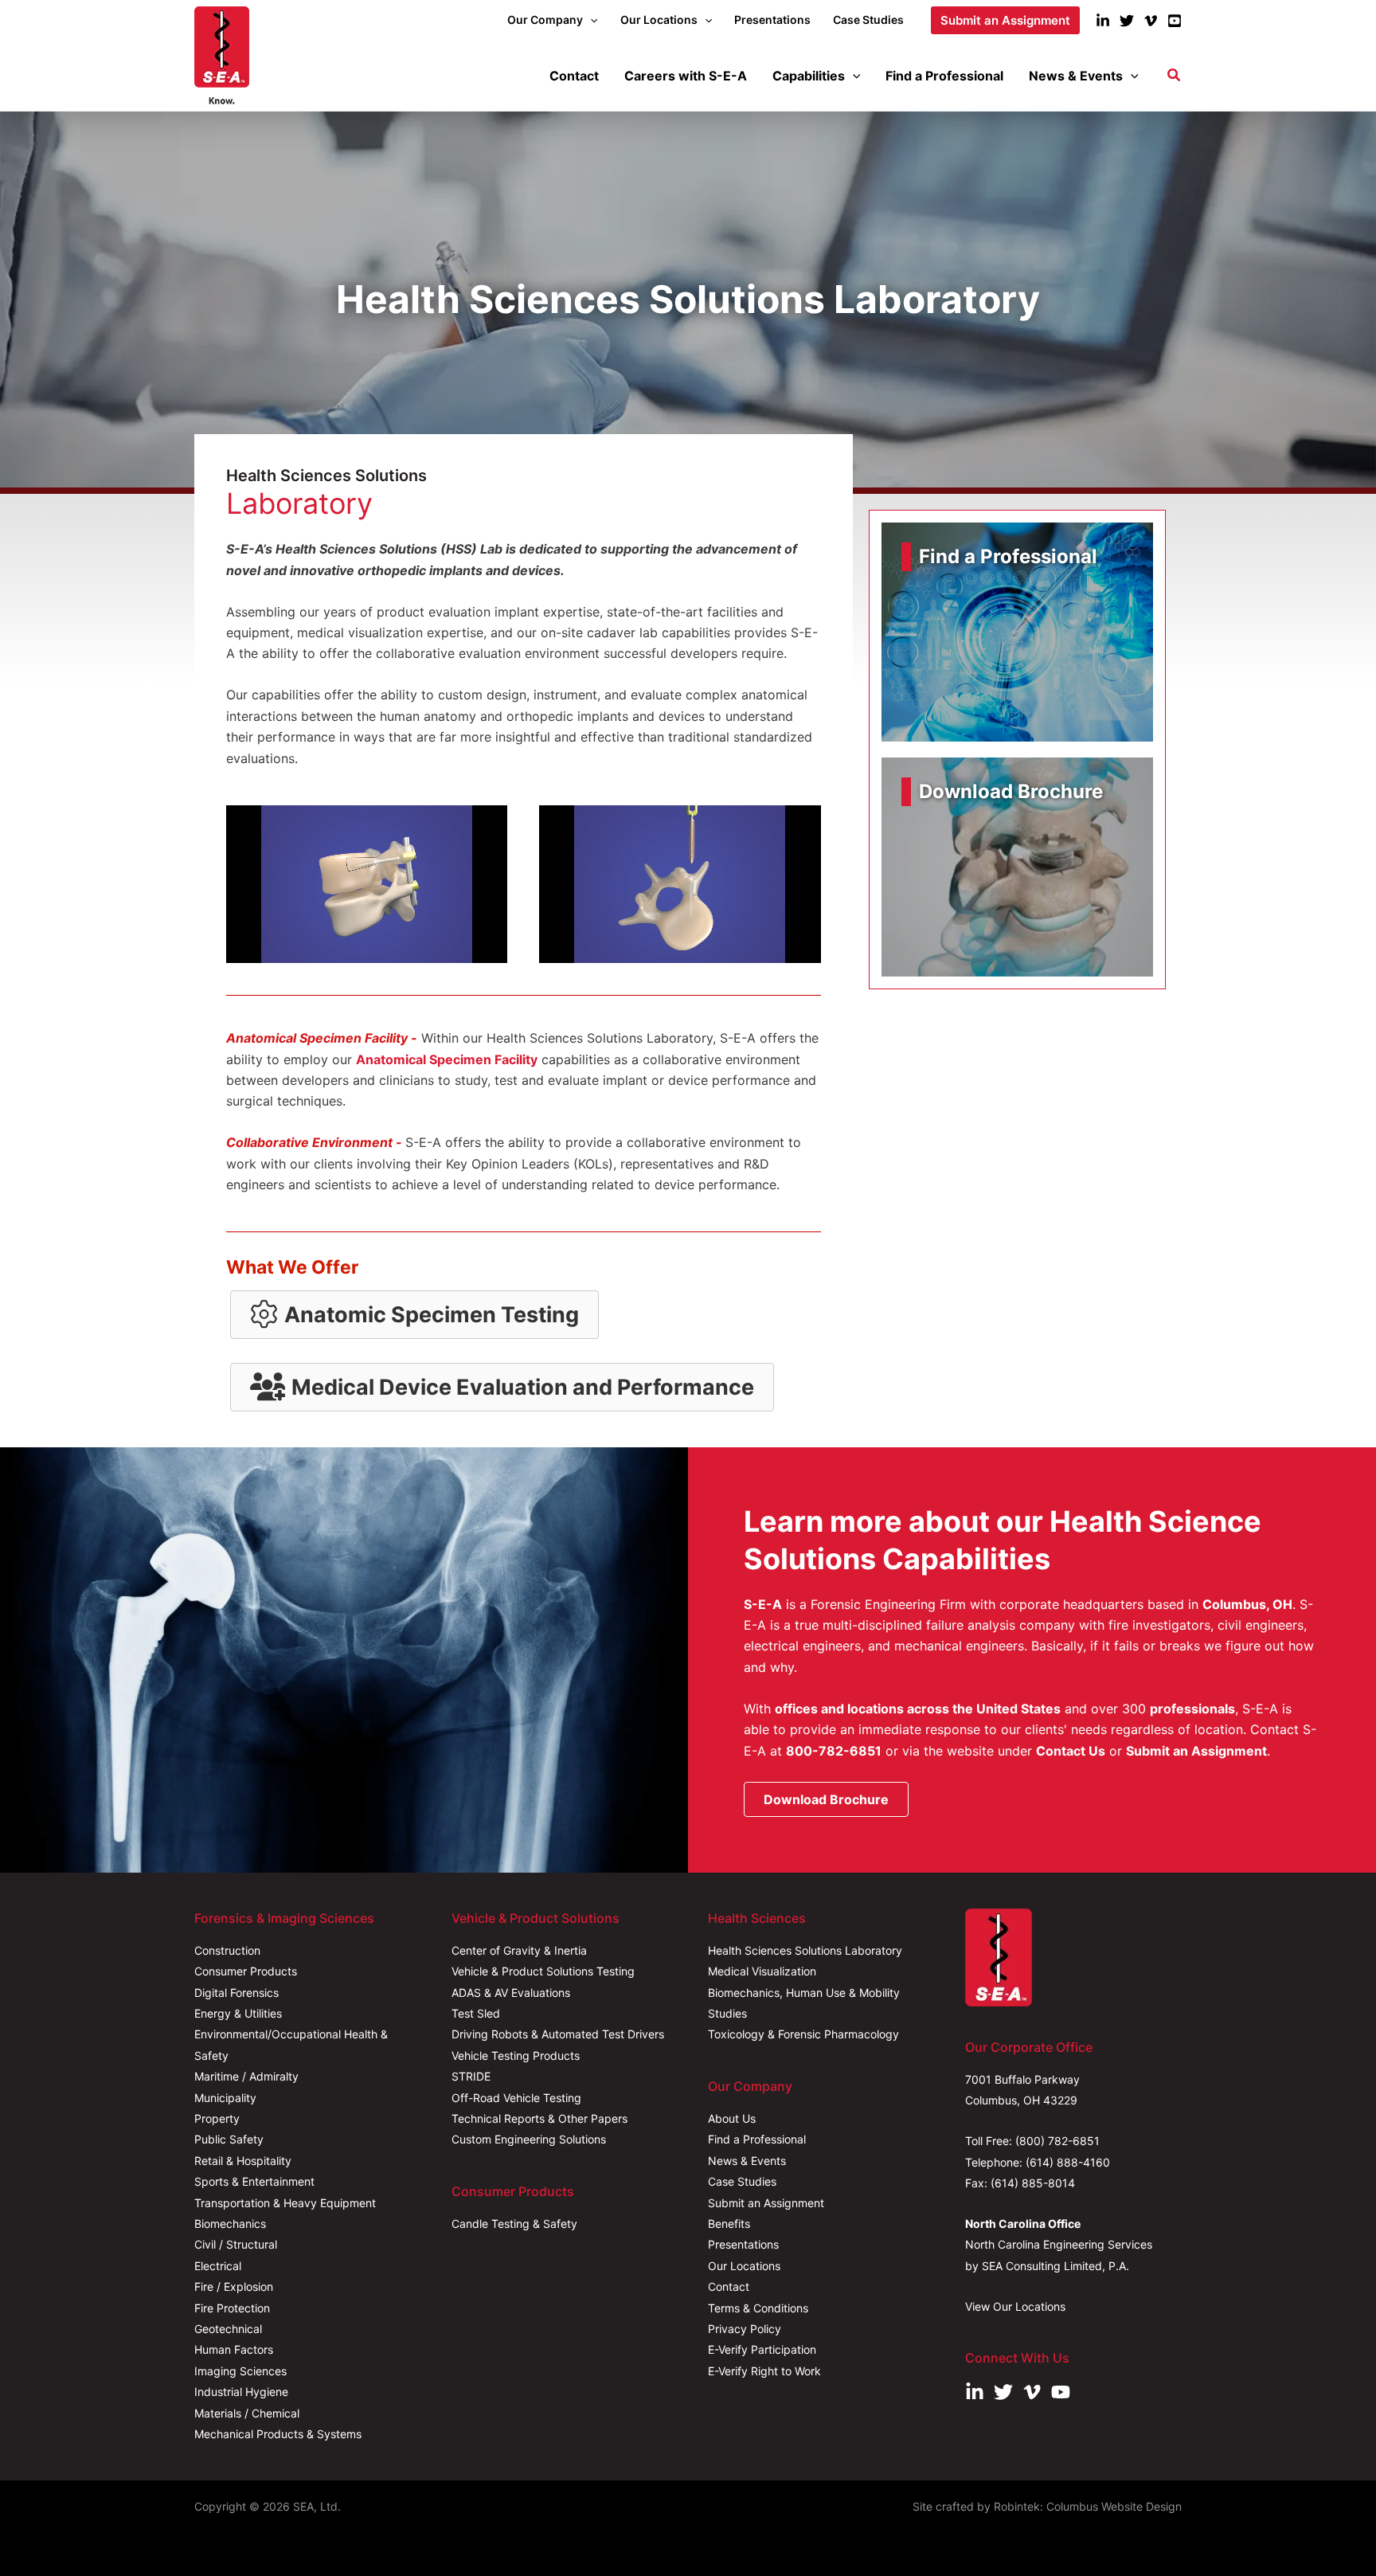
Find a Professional (757, 2139)
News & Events (747, 2161)
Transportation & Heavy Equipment (285, 2203)
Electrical (218, 2266)
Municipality (225, 2098)
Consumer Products (246, 1971)
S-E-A (763, 1604)
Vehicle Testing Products (516, 2055)
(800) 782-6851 (1057, 2141)
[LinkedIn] (1103, 21)
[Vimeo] (1151, 21)
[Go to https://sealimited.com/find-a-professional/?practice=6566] (1017, 632)
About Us (732, 2118)
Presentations (743, 2244)
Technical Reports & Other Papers (539, 2118)
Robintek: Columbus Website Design (1088, 2506)
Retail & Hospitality (243, 2161)
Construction (227, 1950)
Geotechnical (228, 2329)
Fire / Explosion (234, 2286)
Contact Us (1071, 1751)
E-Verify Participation (762, 2349)
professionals (1192, 1709)
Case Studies (742, 2181)
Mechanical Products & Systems (278, 2434)
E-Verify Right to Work (764, 2371)
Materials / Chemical (247, 2413)
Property (217, 2118)
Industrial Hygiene (241, 2392)
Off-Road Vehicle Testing (516, 2098)
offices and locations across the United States (918, 1709)
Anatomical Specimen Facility (447, 1059)
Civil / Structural (236, 2244)
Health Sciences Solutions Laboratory (805, 1950)
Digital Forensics (236, 1993)
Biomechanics (230, 2224)
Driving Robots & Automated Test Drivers (558, 2034)
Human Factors (234, 2349)
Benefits (729, 2224)
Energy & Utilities (238, 2013)
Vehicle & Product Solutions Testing (543, 1971)
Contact (729, 2286)
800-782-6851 (834, 1751)
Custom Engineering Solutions (529, 2139)
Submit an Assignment (1196, 1751)
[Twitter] (1127, 21)
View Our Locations (1015, 2306)
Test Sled (476, 2013)
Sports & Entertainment (254, 2181)
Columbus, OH (1247, 1604)
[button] (590, 20)
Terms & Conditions (758, 2308)
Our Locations (744, 2266)
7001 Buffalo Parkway (1022, 2079)
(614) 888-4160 (1068, 2162)
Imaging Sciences (240, 2371)
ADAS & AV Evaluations (511, 1993)
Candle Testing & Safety (514, 2224)
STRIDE (471, 2076)
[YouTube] (1175, 21)
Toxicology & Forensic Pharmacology (803, 2034)
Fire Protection (232, 2308)
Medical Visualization (762, 1971)
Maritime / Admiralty (246, 2076)
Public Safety (229, 2139)
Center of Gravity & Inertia (519, 1950)
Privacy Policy (745, 2329)
